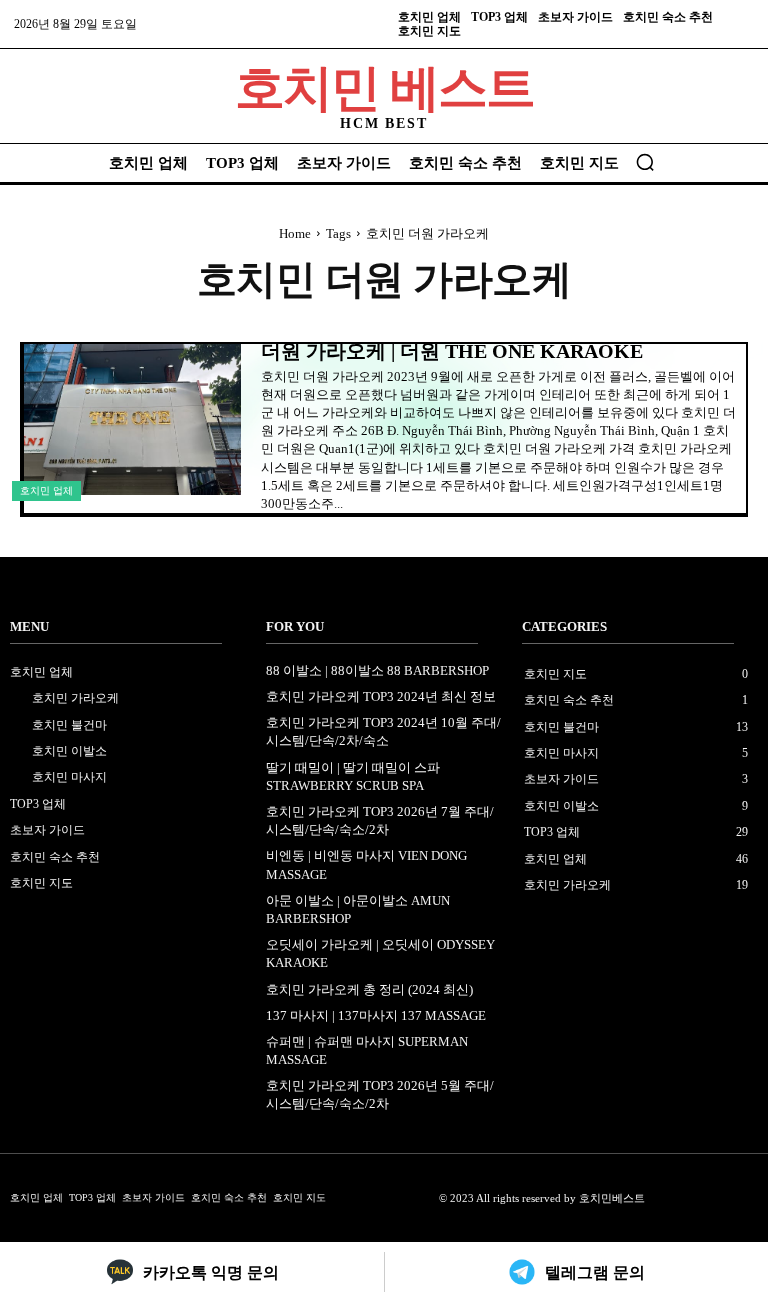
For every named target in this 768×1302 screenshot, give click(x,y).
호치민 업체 (46, 490)
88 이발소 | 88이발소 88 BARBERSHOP (377, 670)
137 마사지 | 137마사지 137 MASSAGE (376, 1015)
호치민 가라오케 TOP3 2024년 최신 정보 (381, 696)
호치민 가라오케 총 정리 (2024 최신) (369, 989)
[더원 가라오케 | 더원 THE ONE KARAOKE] (132, 420)
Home (295, 233)
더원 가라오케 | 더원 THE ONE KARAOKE (452, 351)
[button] (645, 162)
